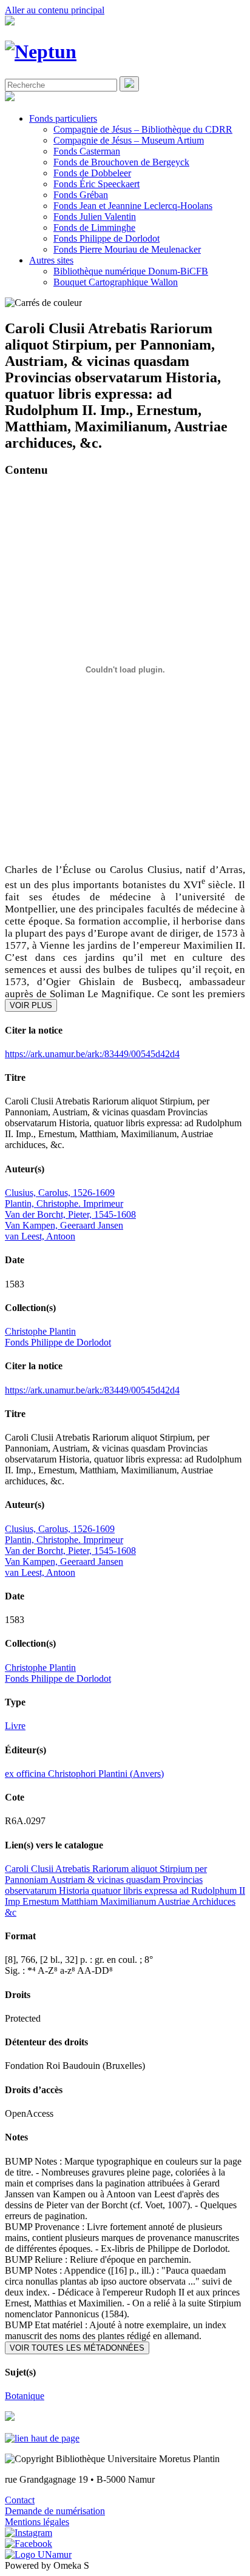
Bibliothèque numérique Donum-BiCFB (131, 271)
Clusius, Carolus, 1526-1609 (60, 1193)
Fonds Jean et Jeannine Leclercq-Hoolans (133, 206)
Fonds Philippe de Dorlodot (106, 238)
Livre (15, 1726)
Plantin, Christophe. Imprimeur (64, 1203)
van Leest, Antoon (40, 1236)
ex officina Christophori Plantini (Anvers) (84, 1774)
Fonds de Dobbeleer (92, 173)
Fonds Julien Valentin (95, 217)
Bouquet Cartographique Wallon (116, 282)
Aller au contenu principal (55, 10)
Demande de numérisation (55, 2511)
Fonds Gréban (81, 195)
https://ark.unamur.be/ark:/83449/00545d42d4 (92, 1054)
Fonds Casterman (87, 151)
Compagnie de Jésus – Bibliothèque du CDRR (143, 129)
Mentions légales (37, 2522)
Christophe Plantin (40, 1331)
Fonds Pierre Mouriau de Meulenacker (127, 249)
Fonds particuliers (63, 118)
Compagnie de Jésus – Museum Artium (129, 140)
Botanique (25, 2396)
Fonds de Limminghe (94, 227)
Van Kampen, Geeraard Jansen (64, 1225)
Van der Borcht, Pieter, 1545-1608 (70, 1214)
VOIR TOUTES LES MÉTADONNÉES (77, 2348)
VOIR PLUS (31, 1005)
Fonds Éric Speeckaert (96, 184)
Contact (20, 2500)
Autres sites (51, 260)
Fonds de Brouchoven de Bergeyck (121, 162)
